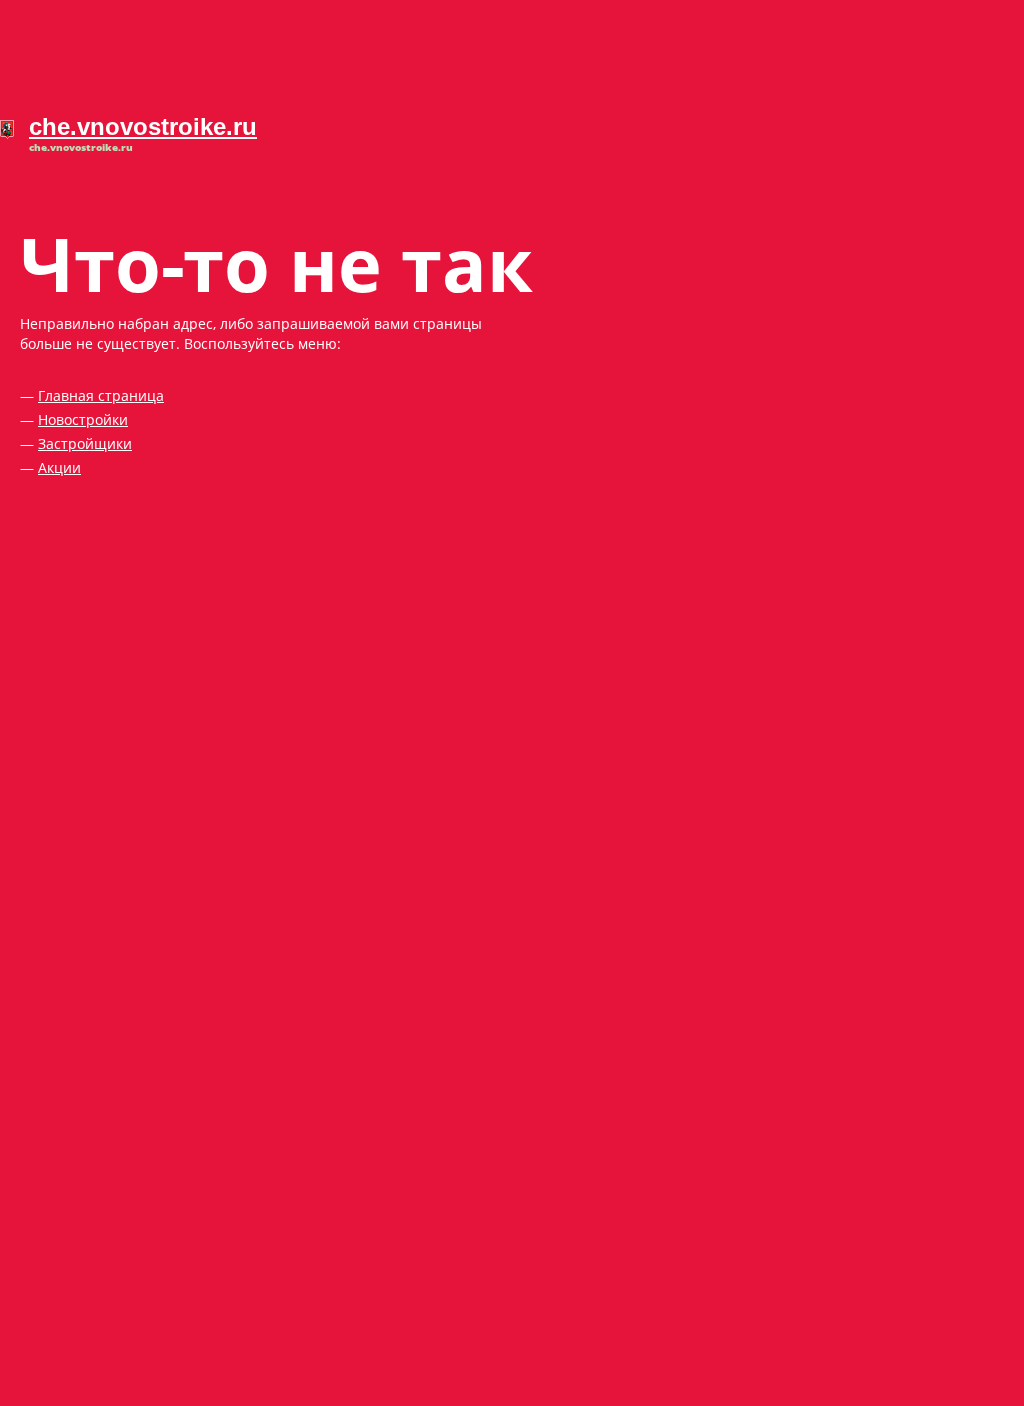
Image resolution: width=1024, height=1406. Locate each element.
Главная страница (101, 395)
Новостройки (83, 419)
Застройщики (85, 443)
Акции (59, 467)
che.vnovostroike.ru (143, 126)
